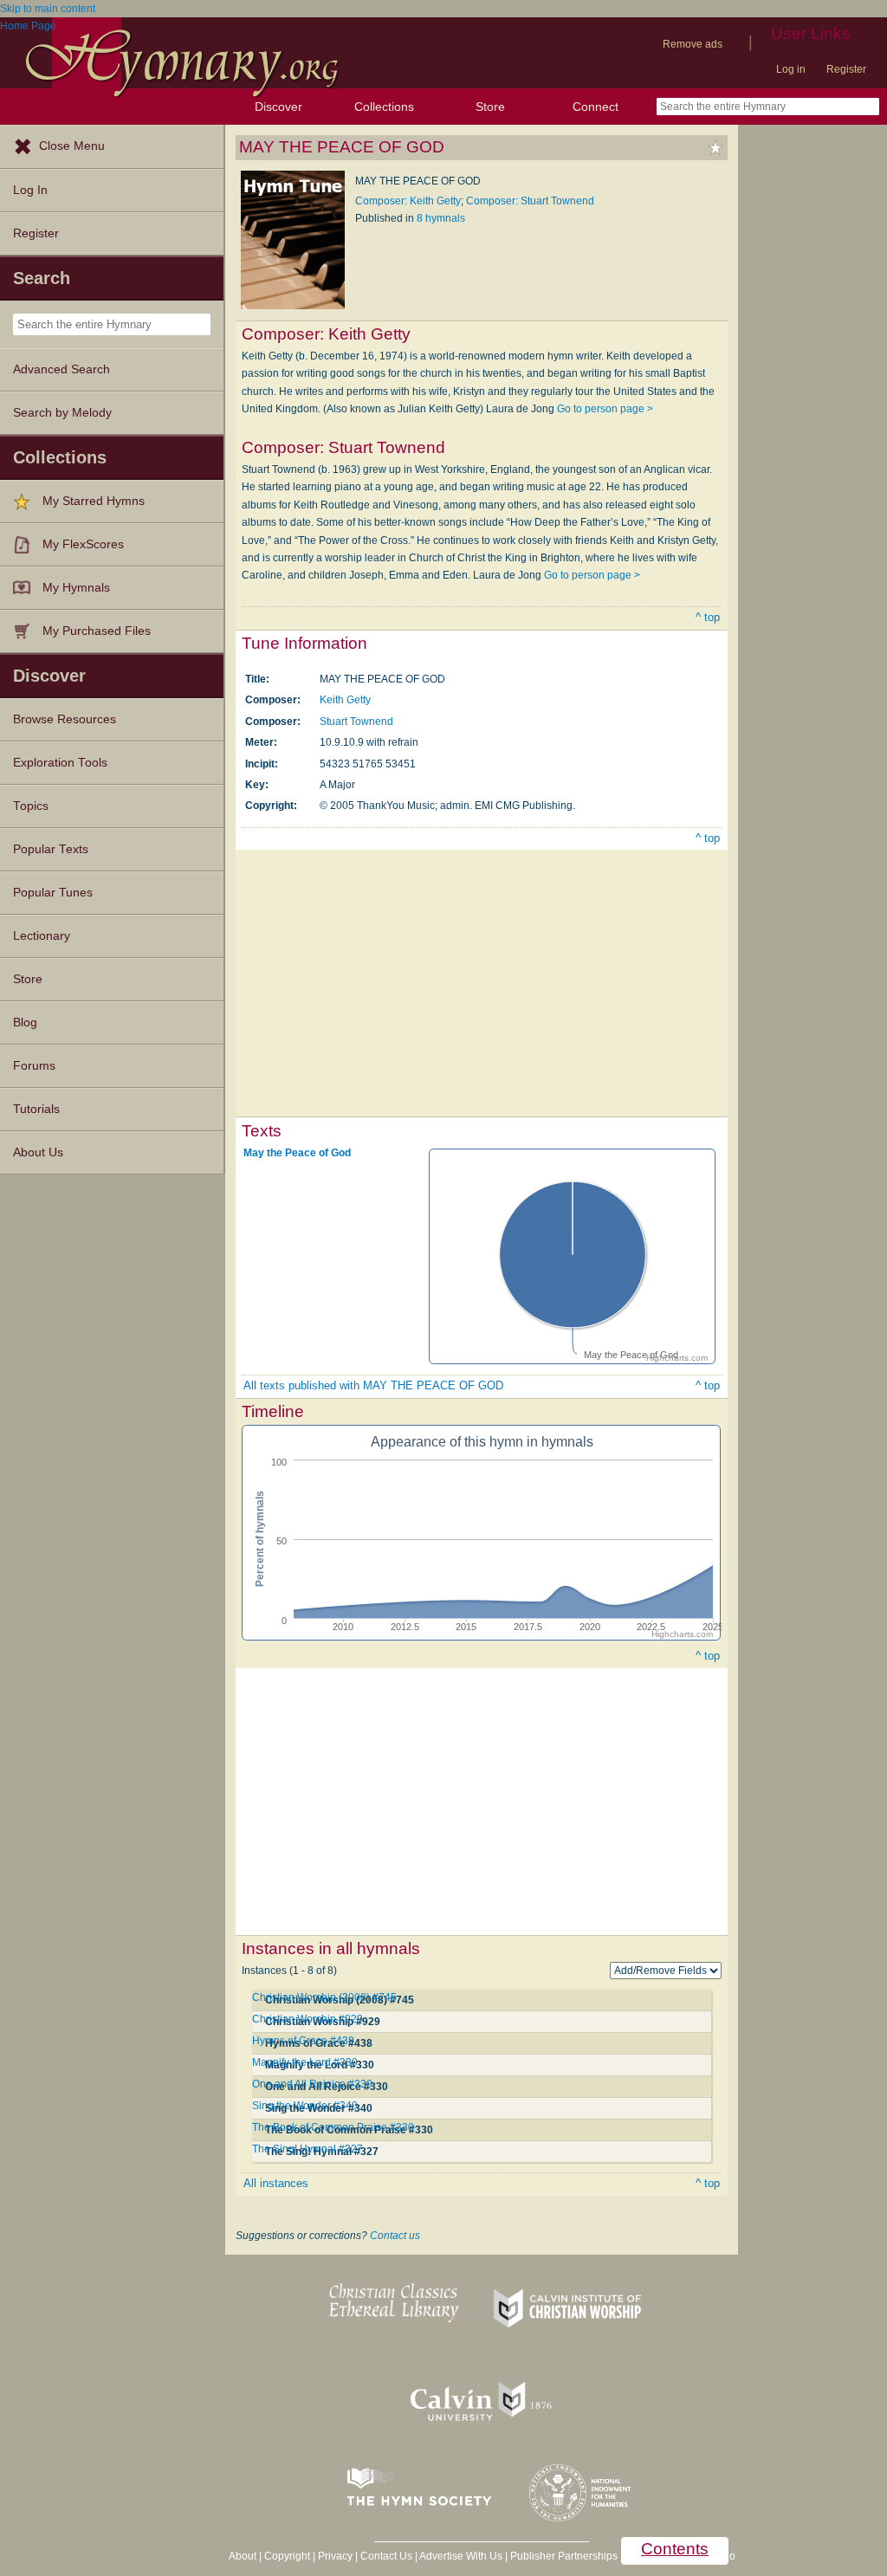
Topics (31, 806)
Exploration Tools (60, 763)
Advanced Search (62, 369)
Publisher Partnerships (564, 2556)
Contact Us (386, 2556)
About (243, 2556)
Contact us (395, 2236)
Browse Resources (65, 719)
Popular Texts (51, 849)
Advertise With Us (461, 2556)
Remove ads (693, 44)
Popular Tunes (53, 893)
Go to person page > (605, 409)
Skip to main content (48, 9)
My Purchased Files (97, 631)
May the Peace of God (297, 1152)
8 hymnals (441, 218)
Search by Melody (62, 413)
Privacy (335, 2556)
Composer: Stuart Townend (530, 201)
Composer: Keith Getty (408, 201)
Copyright (287, 2556)
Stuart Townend (356, 722)
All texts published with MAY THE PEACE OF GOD (373, 1385)
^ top (708, 617)
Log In (30, 190)
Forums (34, 1066)
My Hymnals (76, 588)
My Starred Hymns (94, 501)
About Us (38, 1152)
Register (846, 69)
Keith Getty (345, 700)
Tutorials (36, 1109)
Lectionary (42, 936)
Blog (25, 1023)
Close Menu (72, 146)
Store (490, 107)
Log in (791, 69)
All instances (276, 2183)
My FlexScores (83, 544)
